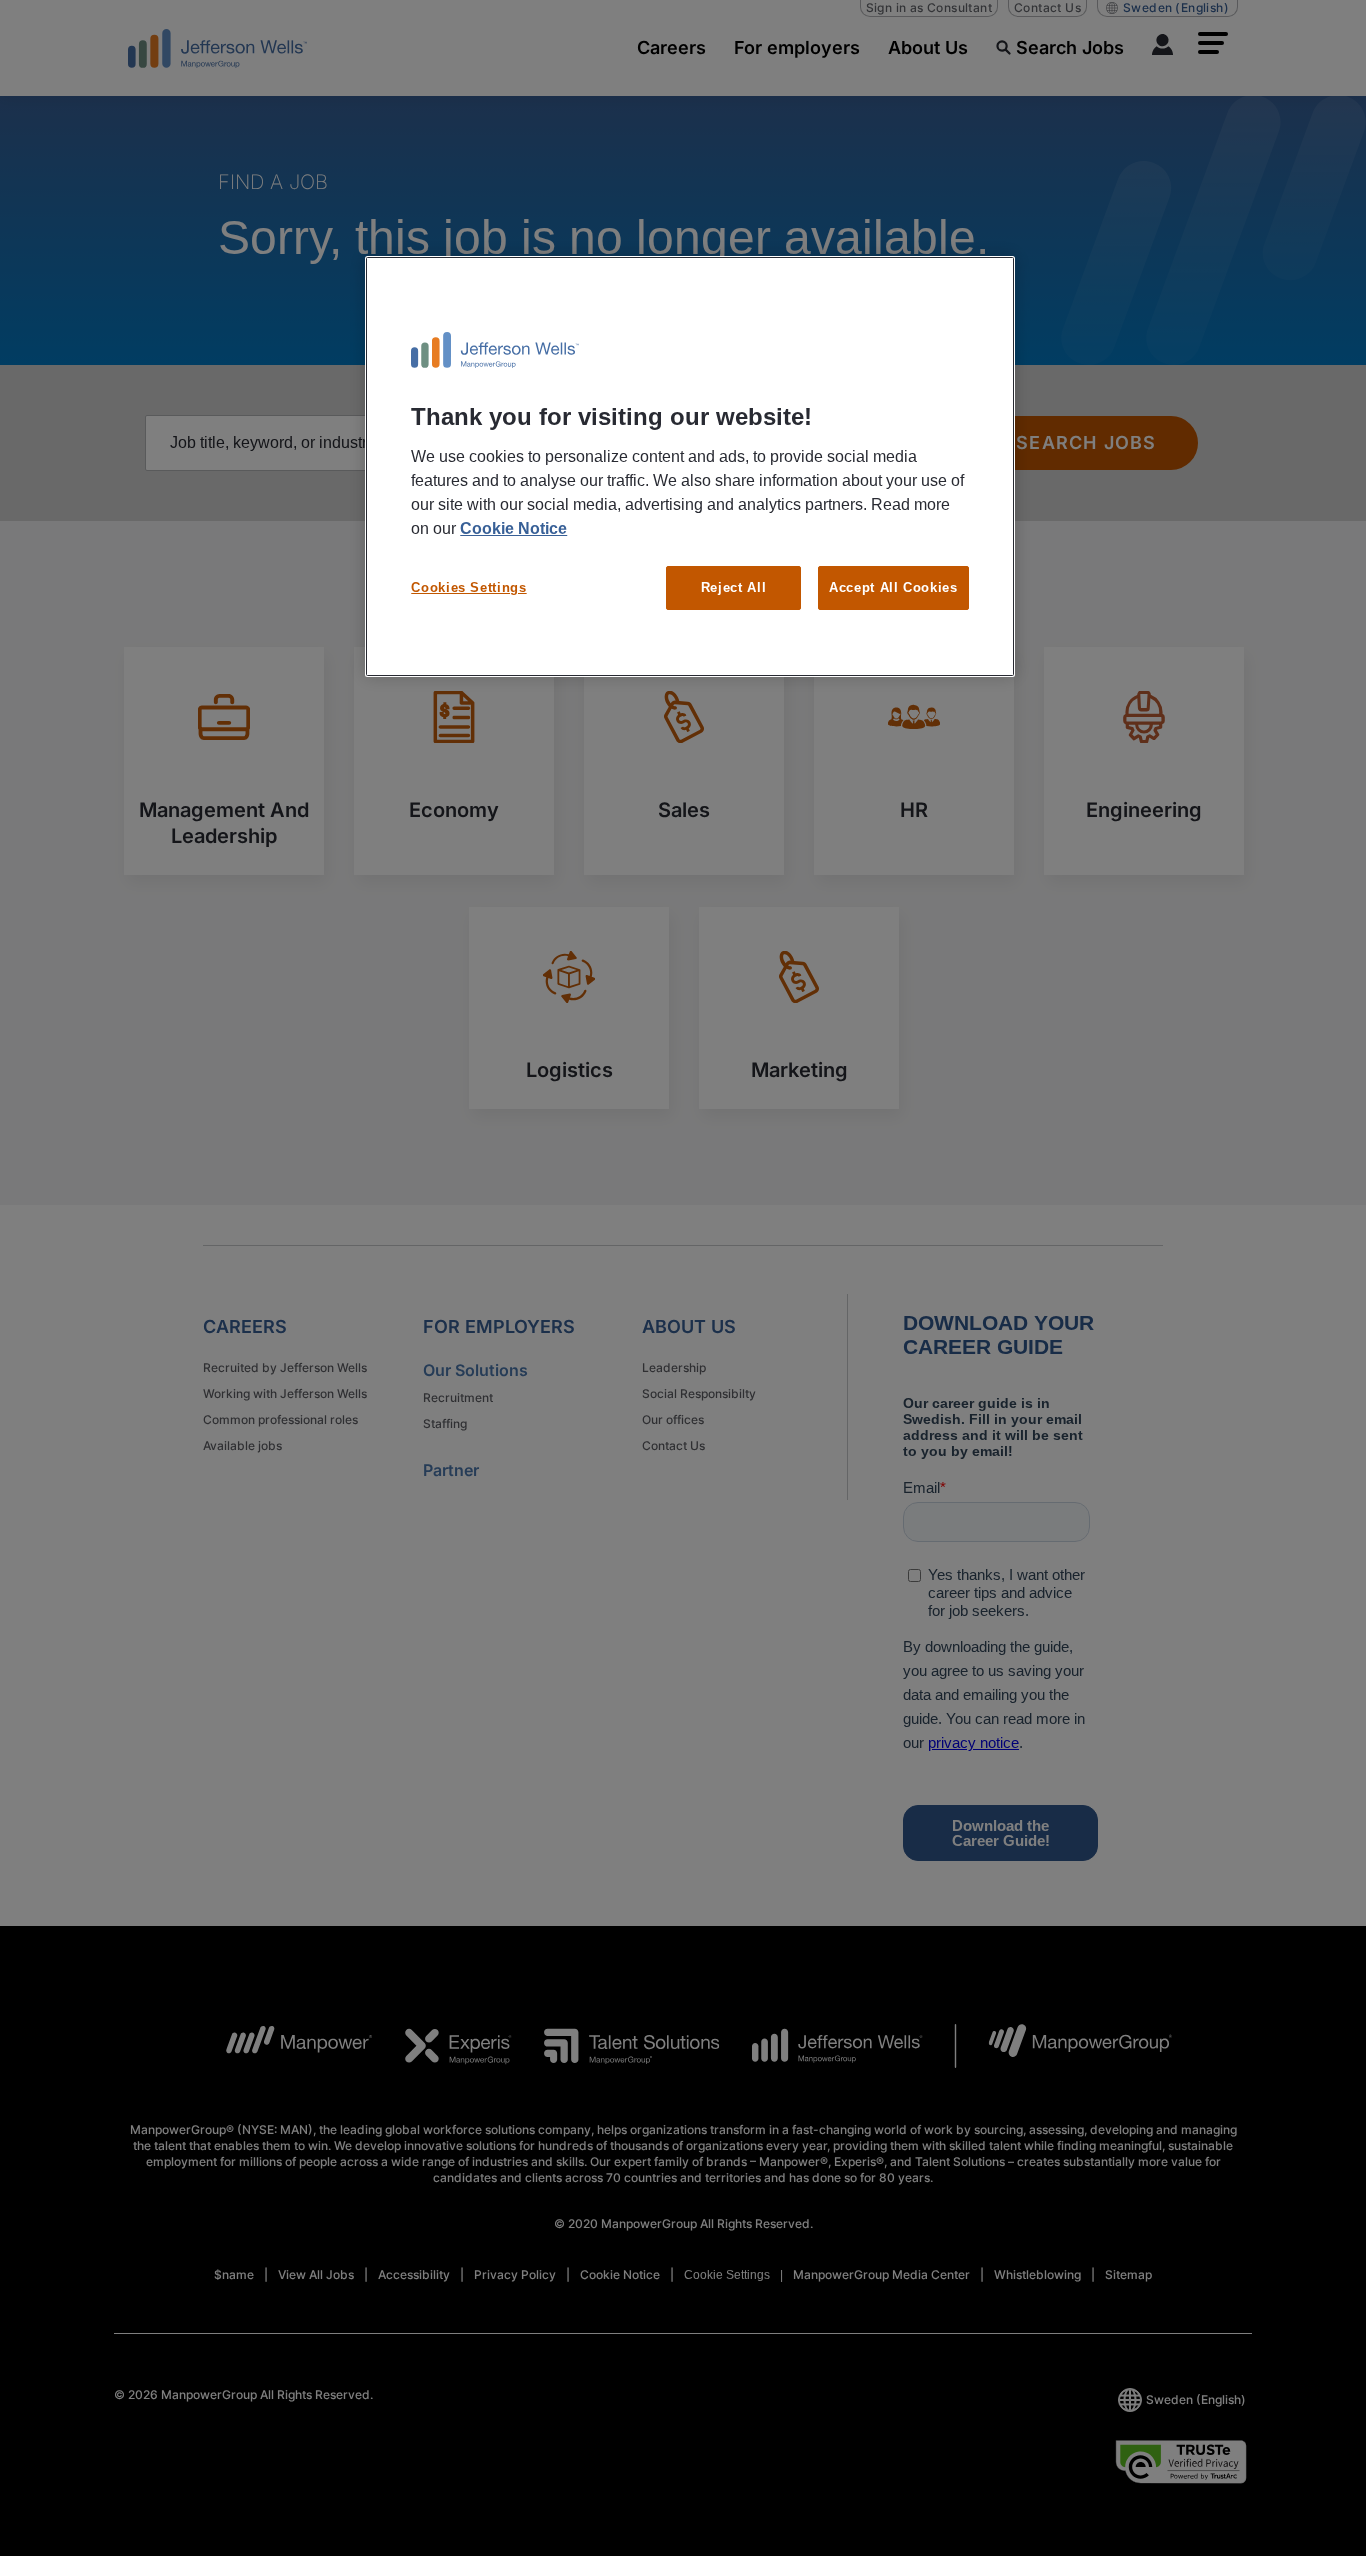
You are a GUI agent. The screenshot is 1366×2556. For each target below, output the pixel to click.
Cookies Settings (468, 587)
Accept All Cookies (893, 587)
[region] (690, 467)
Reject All (734, 587)
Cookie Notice (513, 528)
